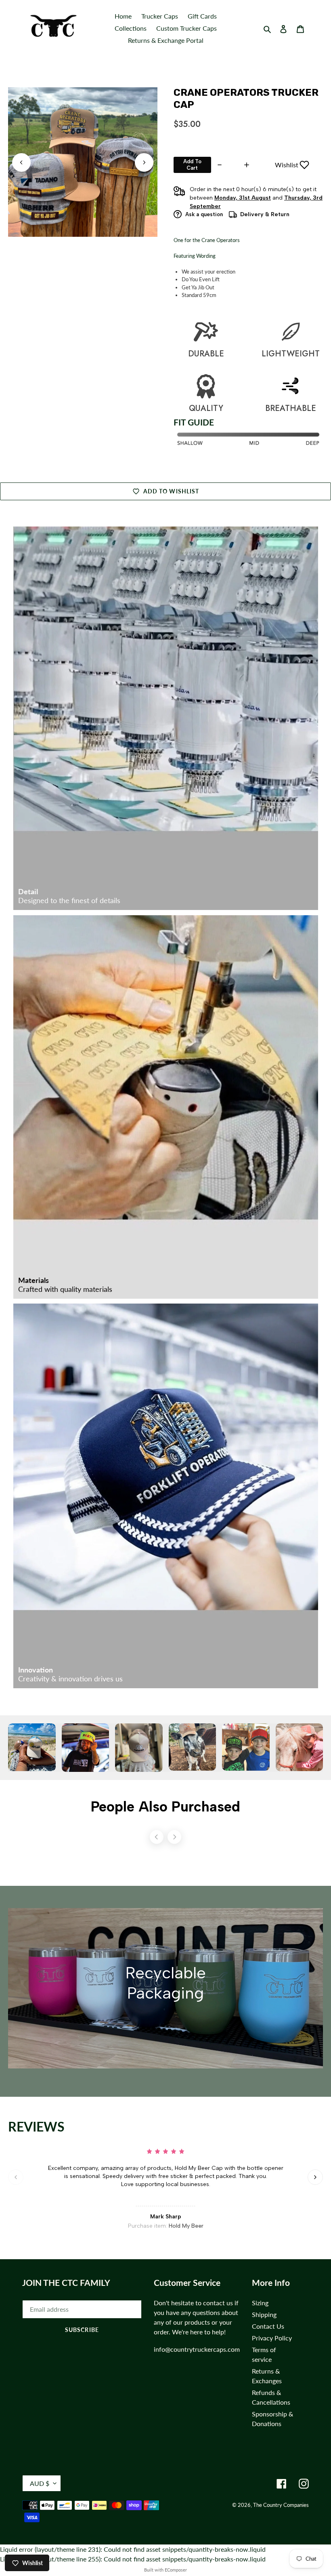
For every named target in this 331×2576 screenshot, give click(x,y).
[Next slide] (144, 162)
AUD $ (40, 2483)
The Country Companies (281, 2505)
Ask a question (204, 214)
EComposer (176, 2570)
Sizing (260, 2303)
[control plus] (248, 165)
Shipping (264, 2314)
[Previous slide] (21, 162)
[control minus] (219, 165)
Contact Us (268, 2326)
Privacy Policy (272, 2338)
